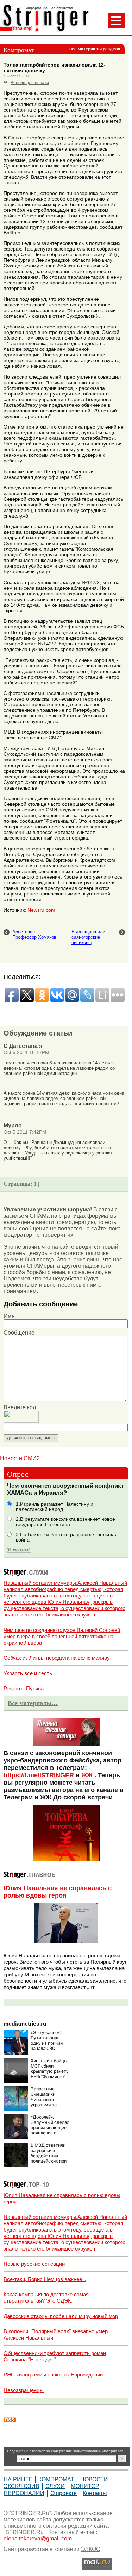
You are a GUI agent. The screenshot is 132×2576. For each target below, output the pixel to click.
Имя (9, 1316)
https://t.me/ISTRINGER (39, 1775)
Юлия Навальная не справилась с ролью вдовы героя (58, 1892)
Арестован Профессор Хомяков (34, 935)
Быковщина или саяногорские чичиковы (88, 937)
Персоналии (24, 2493)
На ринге (18, 2479)
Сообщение (19, 1333)
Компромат (56, 2479)
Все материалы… (33, 1703)
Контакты (95, 2493)
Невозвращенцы (24, 2390)
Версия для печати (30, 83)
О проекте (64, 2493)
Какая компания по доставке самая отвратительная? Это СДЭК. (46, 2297)
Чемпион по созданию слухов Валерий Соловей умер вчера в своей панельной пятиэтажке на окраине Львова (62, 1636)
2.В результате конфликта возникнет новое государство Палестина (65, 1522)
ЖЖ (87, 1775)
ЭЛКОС (91, 2549)
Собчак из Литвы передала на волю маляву (57, 1658)
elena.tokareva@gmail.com (38, 2539)
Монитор (85, 2486)
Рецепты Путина (24, 1688)
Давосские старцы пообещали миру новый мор (61, 2316)
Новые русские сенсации (34, 2264)
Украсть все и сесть (28, 1673)
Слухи (55, 2486)
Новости (94, 2479)
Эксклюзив (21, 2486)
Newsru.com (41, 910)
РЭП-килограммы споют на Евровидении (53, 2375)
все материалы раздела (95, 49)
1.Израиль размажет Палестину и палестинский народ (55, 1507)
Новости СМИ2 (20, 1458)
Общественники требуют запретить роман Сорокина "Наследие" (55, 2356)
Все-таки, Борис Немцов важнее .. (45, 2279)
